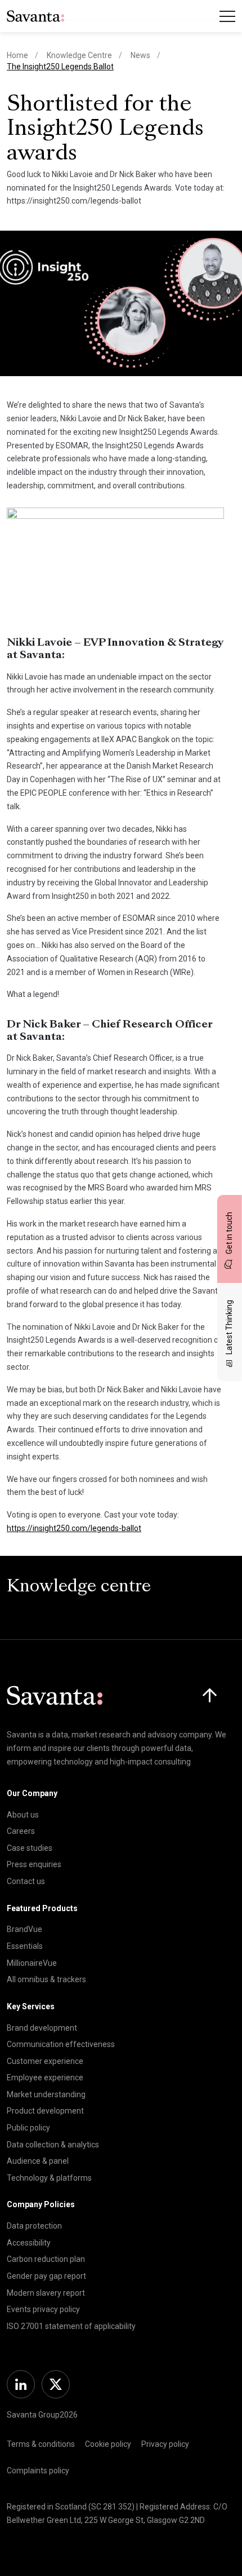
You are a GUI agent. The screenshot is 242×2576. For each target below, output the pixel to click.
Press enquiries (34, 1864)
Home (17, 55)
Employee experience (45, 2077)
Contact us (26, 1881)
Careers (21, 1831)
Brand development (42, 2028)
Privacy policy (165, 2444)
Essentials (25, 1946)
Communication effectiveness (61, 2044)
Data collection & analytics (53, 2145)
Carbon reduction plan (46, 2259)
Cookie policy (108, 2444)
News (140, 55)
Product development (45, 2111)
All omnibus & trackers (46, 1979)
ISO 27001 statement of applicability (71, 2326)
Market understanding (46, 2094)
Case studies (30, 1848)
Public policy (28, 2128)
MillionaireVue (32, 1963)
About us (23, 1815)
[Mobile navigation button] (227, 16)
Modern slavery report (46, 2293)
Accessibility (29, 2243)
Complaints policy (38, 2471)
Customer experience (45, 2061)
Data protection (34, 2226)
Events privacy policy (43, 2309)
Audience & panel (38, 2161)
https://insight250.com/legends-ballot (74, 1528)
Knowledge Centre (79, 55)
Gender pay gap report (46, 2276)
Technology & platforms (49, 2178)
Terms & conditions (41, 2444)
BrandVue (24, 1929)
